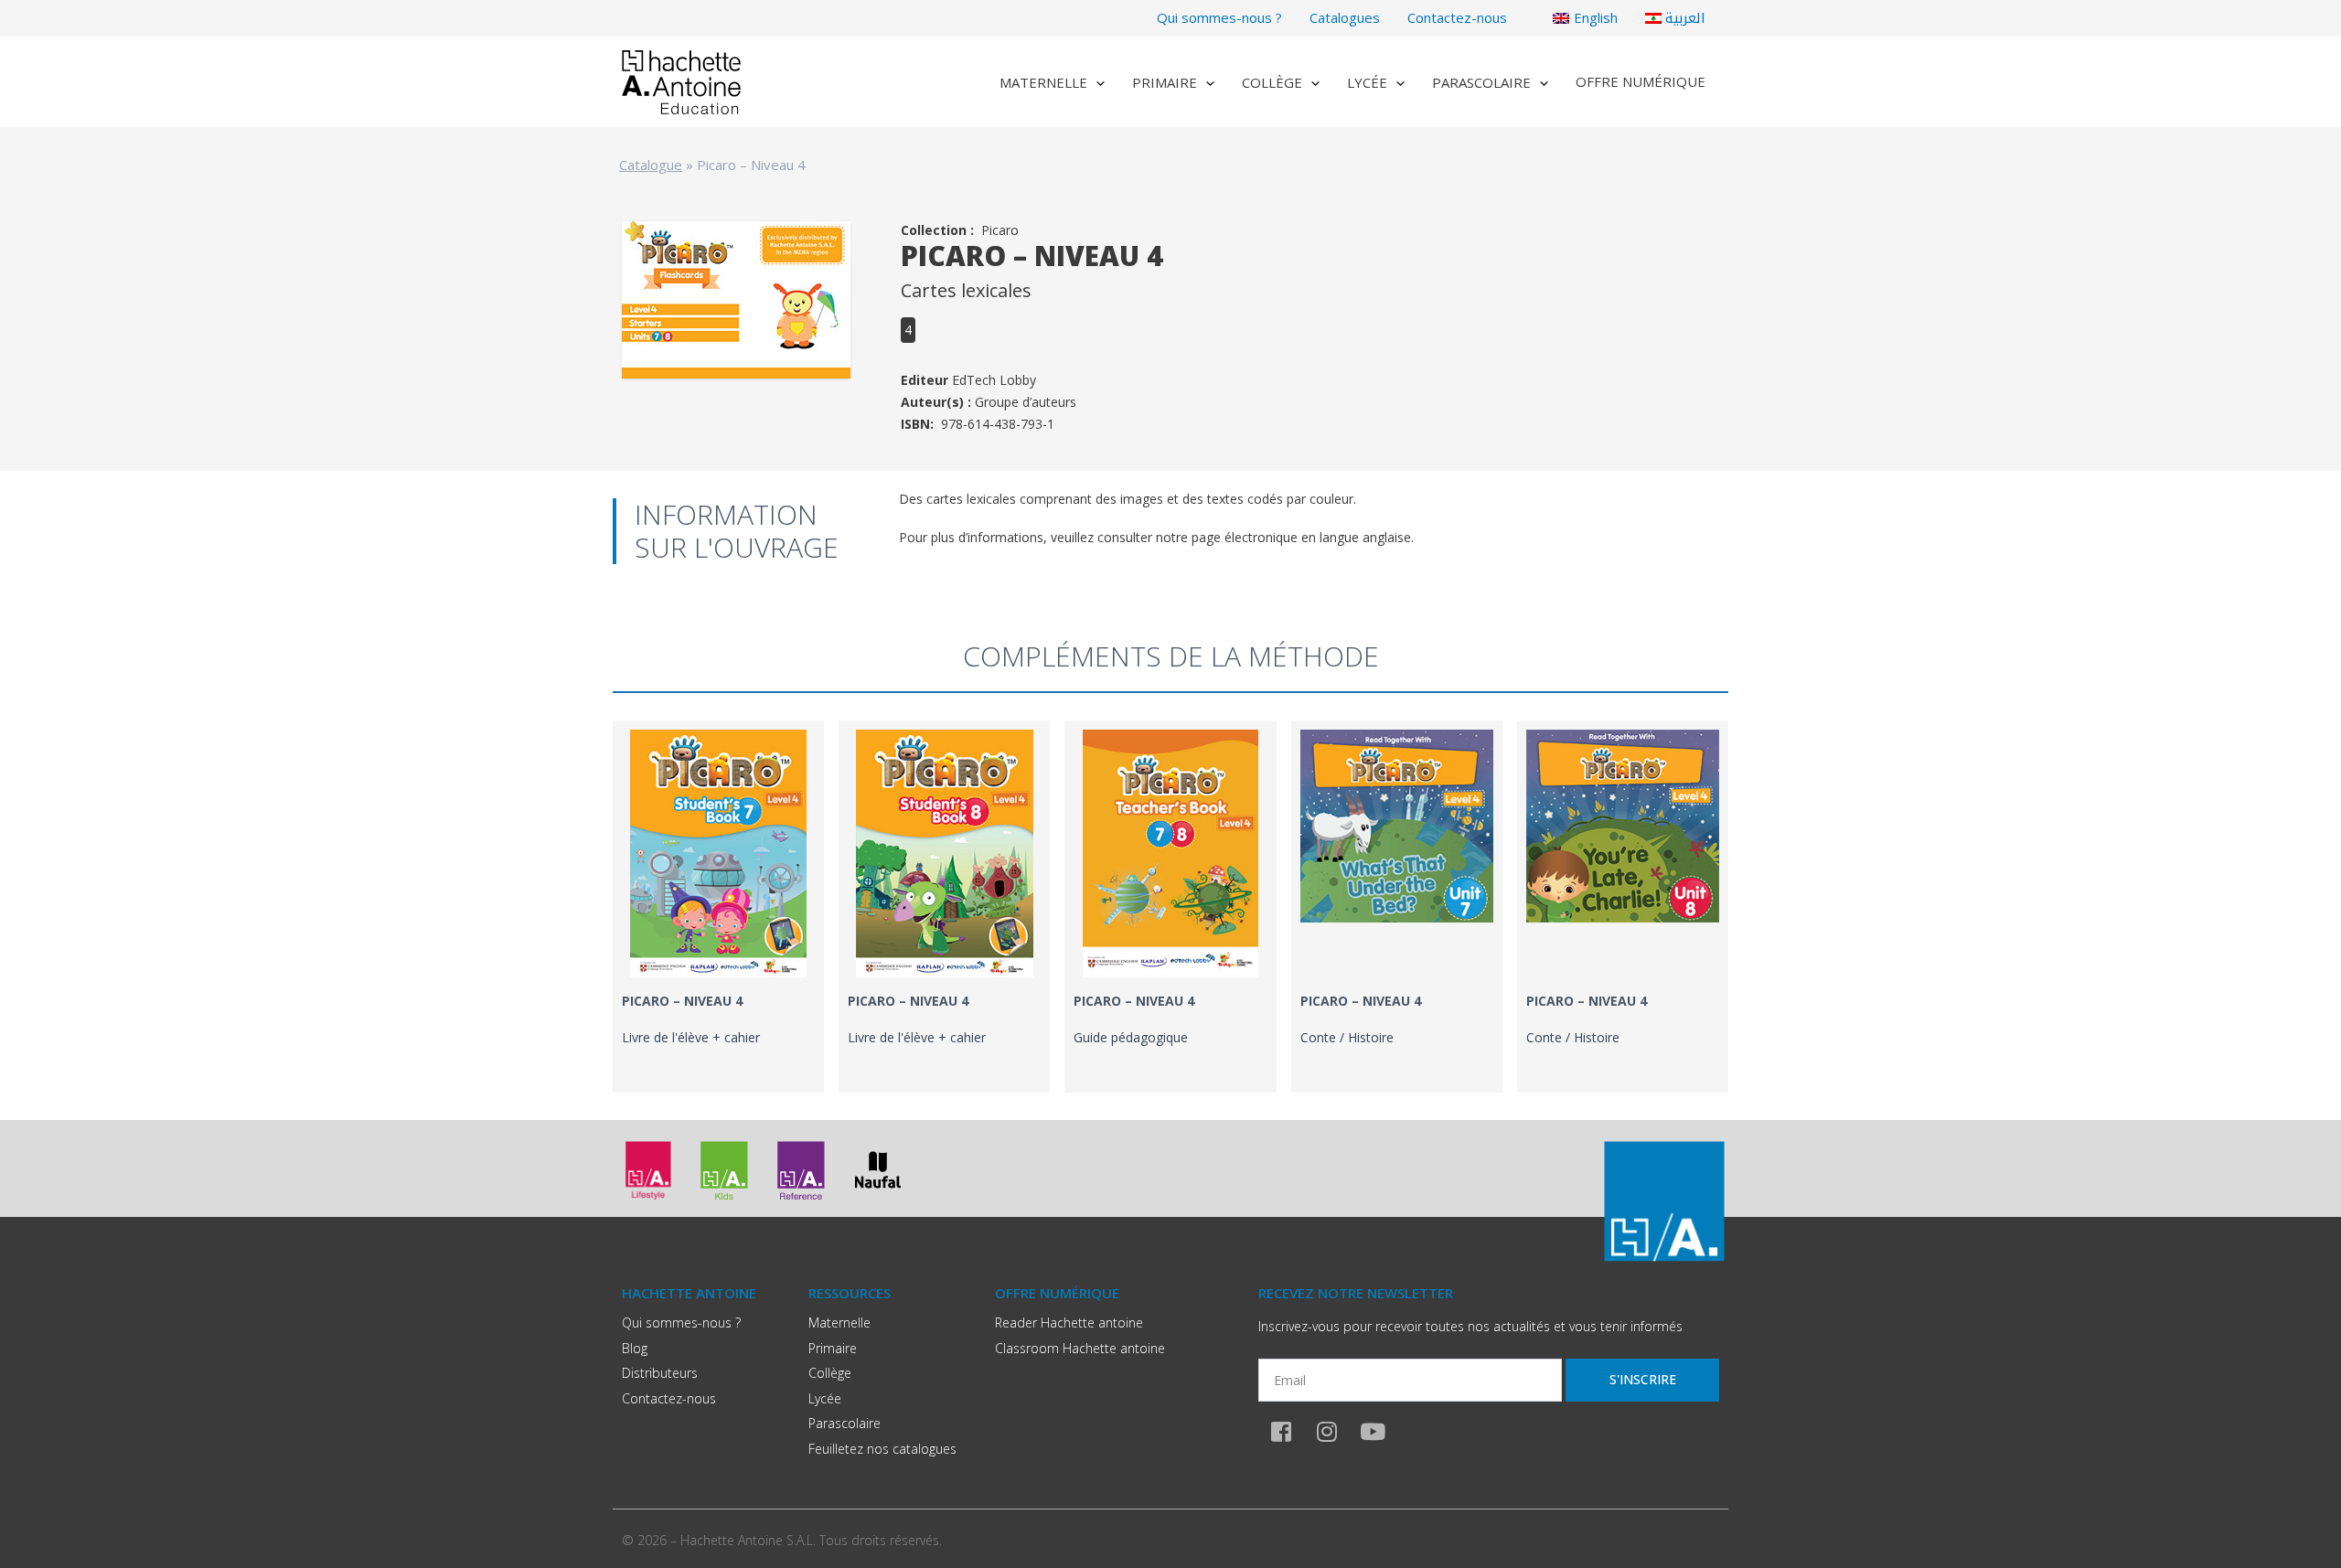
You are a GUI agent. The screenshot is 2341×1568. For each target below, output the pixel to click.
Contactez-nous (1457, 17)
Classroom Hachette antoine (1080, 1348)
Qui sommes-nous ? (1219, 17)
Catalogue (651, 165)
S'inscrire (1643, 1379)
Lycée (1367, 82)
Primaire (1165, 82)
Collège (1272, 82)
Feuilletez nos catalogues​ (882, 1449)
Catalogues (1345, 17)
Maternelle (1043, 82)
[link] (718, 907)
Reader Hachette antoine (1069, 1323)
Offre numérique (1641, 81)
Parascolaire (1481, 82)
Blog (635, 1348)
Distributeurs (660, 1373)
